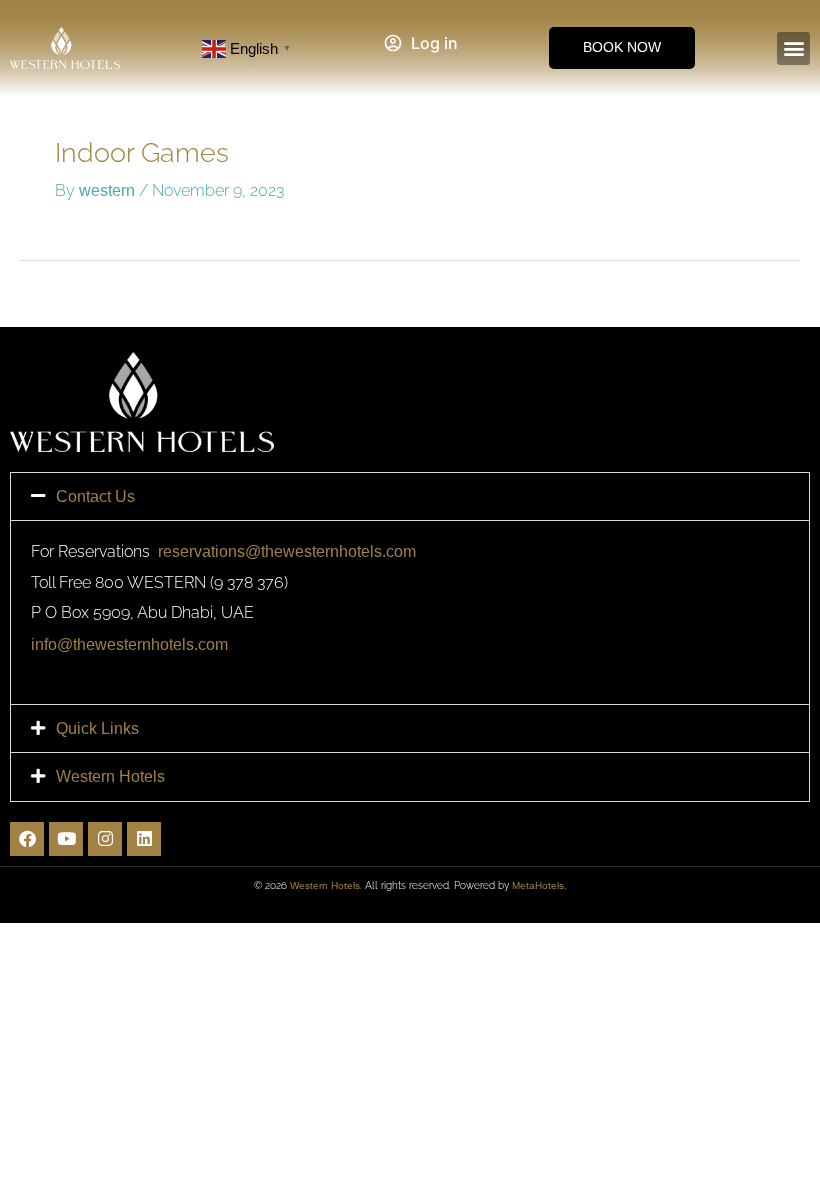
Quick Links (97, 728)
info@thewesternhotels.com (129, 644)
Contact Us (95, 496)
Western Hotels (110, 776)
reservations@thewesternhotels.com (287, 551)
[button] (793, 48)
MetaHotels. (539, 885)
